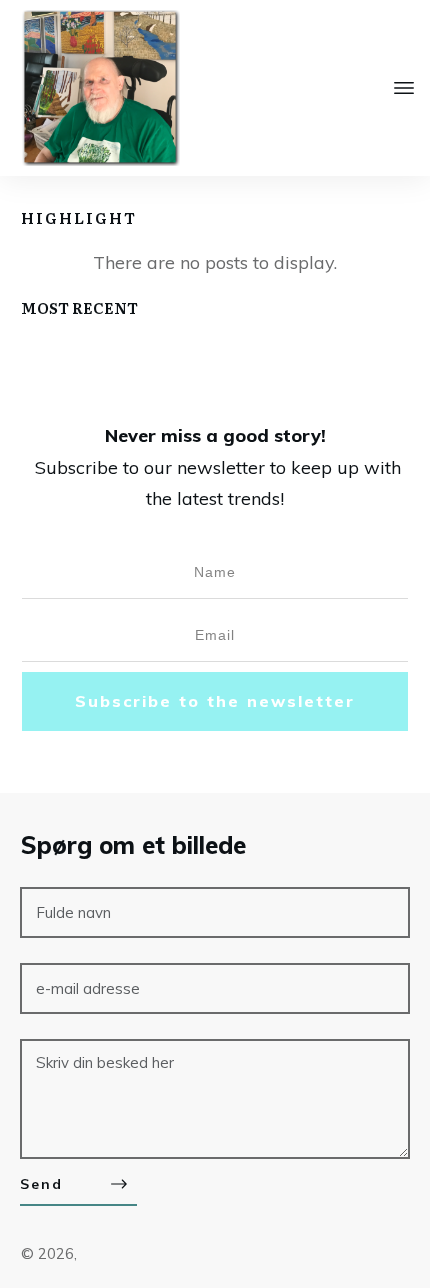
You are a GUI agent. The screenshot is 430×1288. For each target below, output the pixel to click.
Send (41, 1184)
